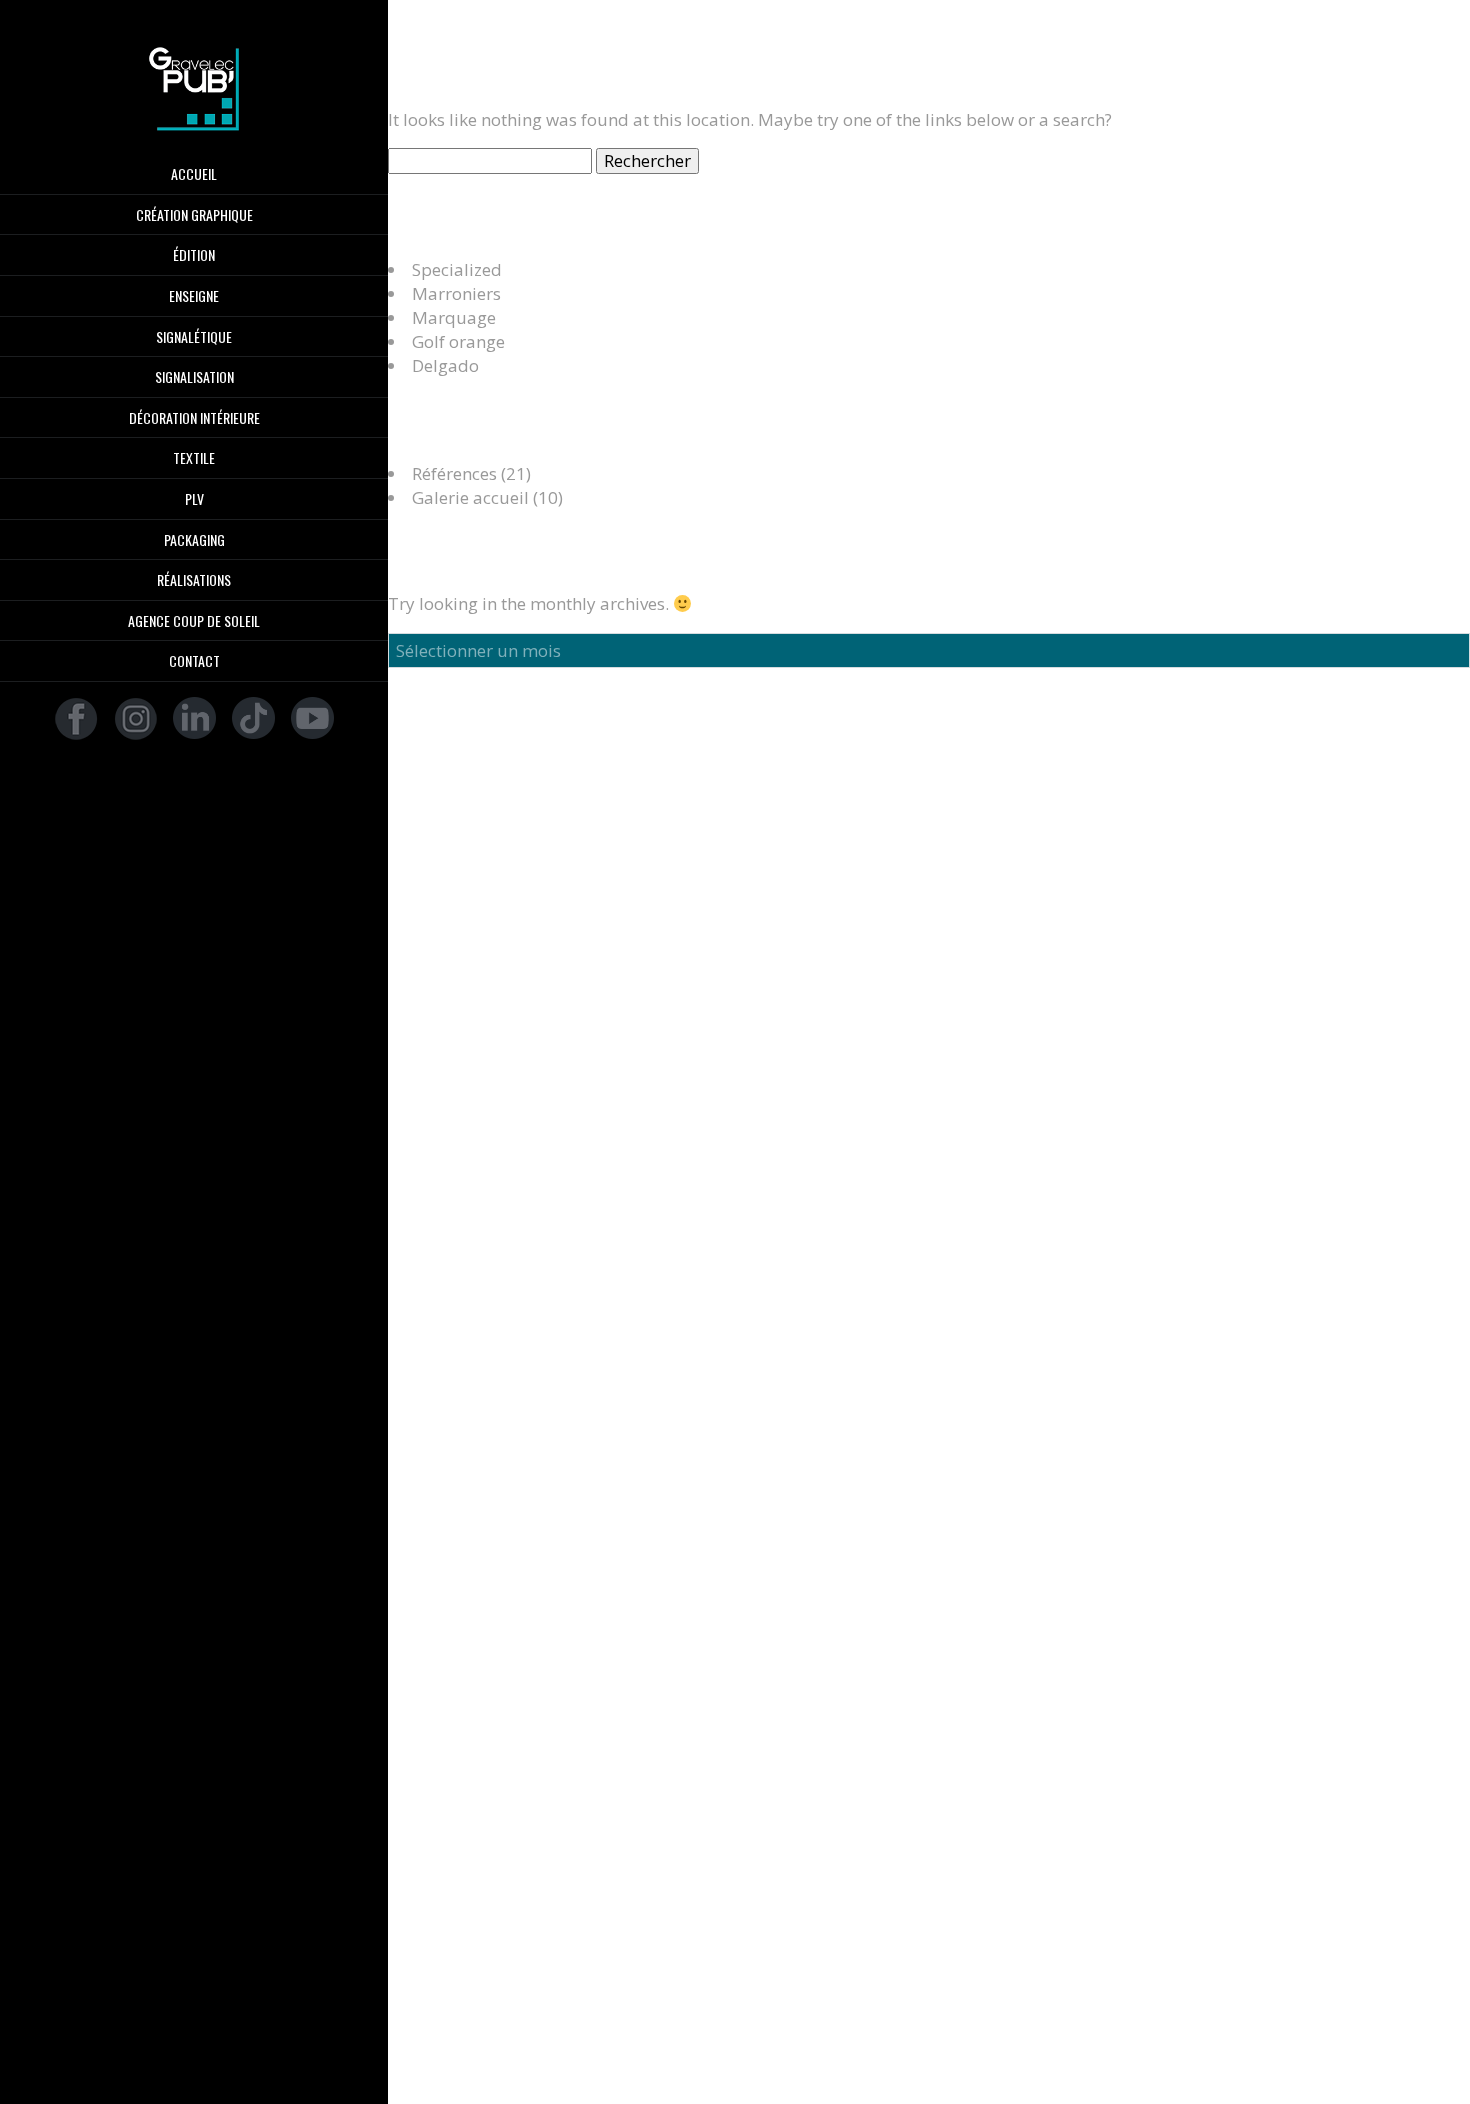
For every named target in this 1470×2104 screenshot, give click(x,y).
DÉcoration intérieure (194, 418)
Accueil (194, 174)
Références (454, 473)
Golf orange (458, 341)
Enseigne (194, 296)
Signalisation (194, 377)
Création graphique (194, 215)
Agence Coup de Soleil (194, 621)
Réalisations (194, 580)
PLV (194, 499)
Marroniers (456, 293)
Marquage (454, 317)
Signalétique (194, 337)
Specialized (457, 269)
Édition (194, 255)
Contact (194, 661)
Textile (194, 458)
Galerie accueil (470, 497)
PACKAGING (194, 540)
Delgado (445, 365)
